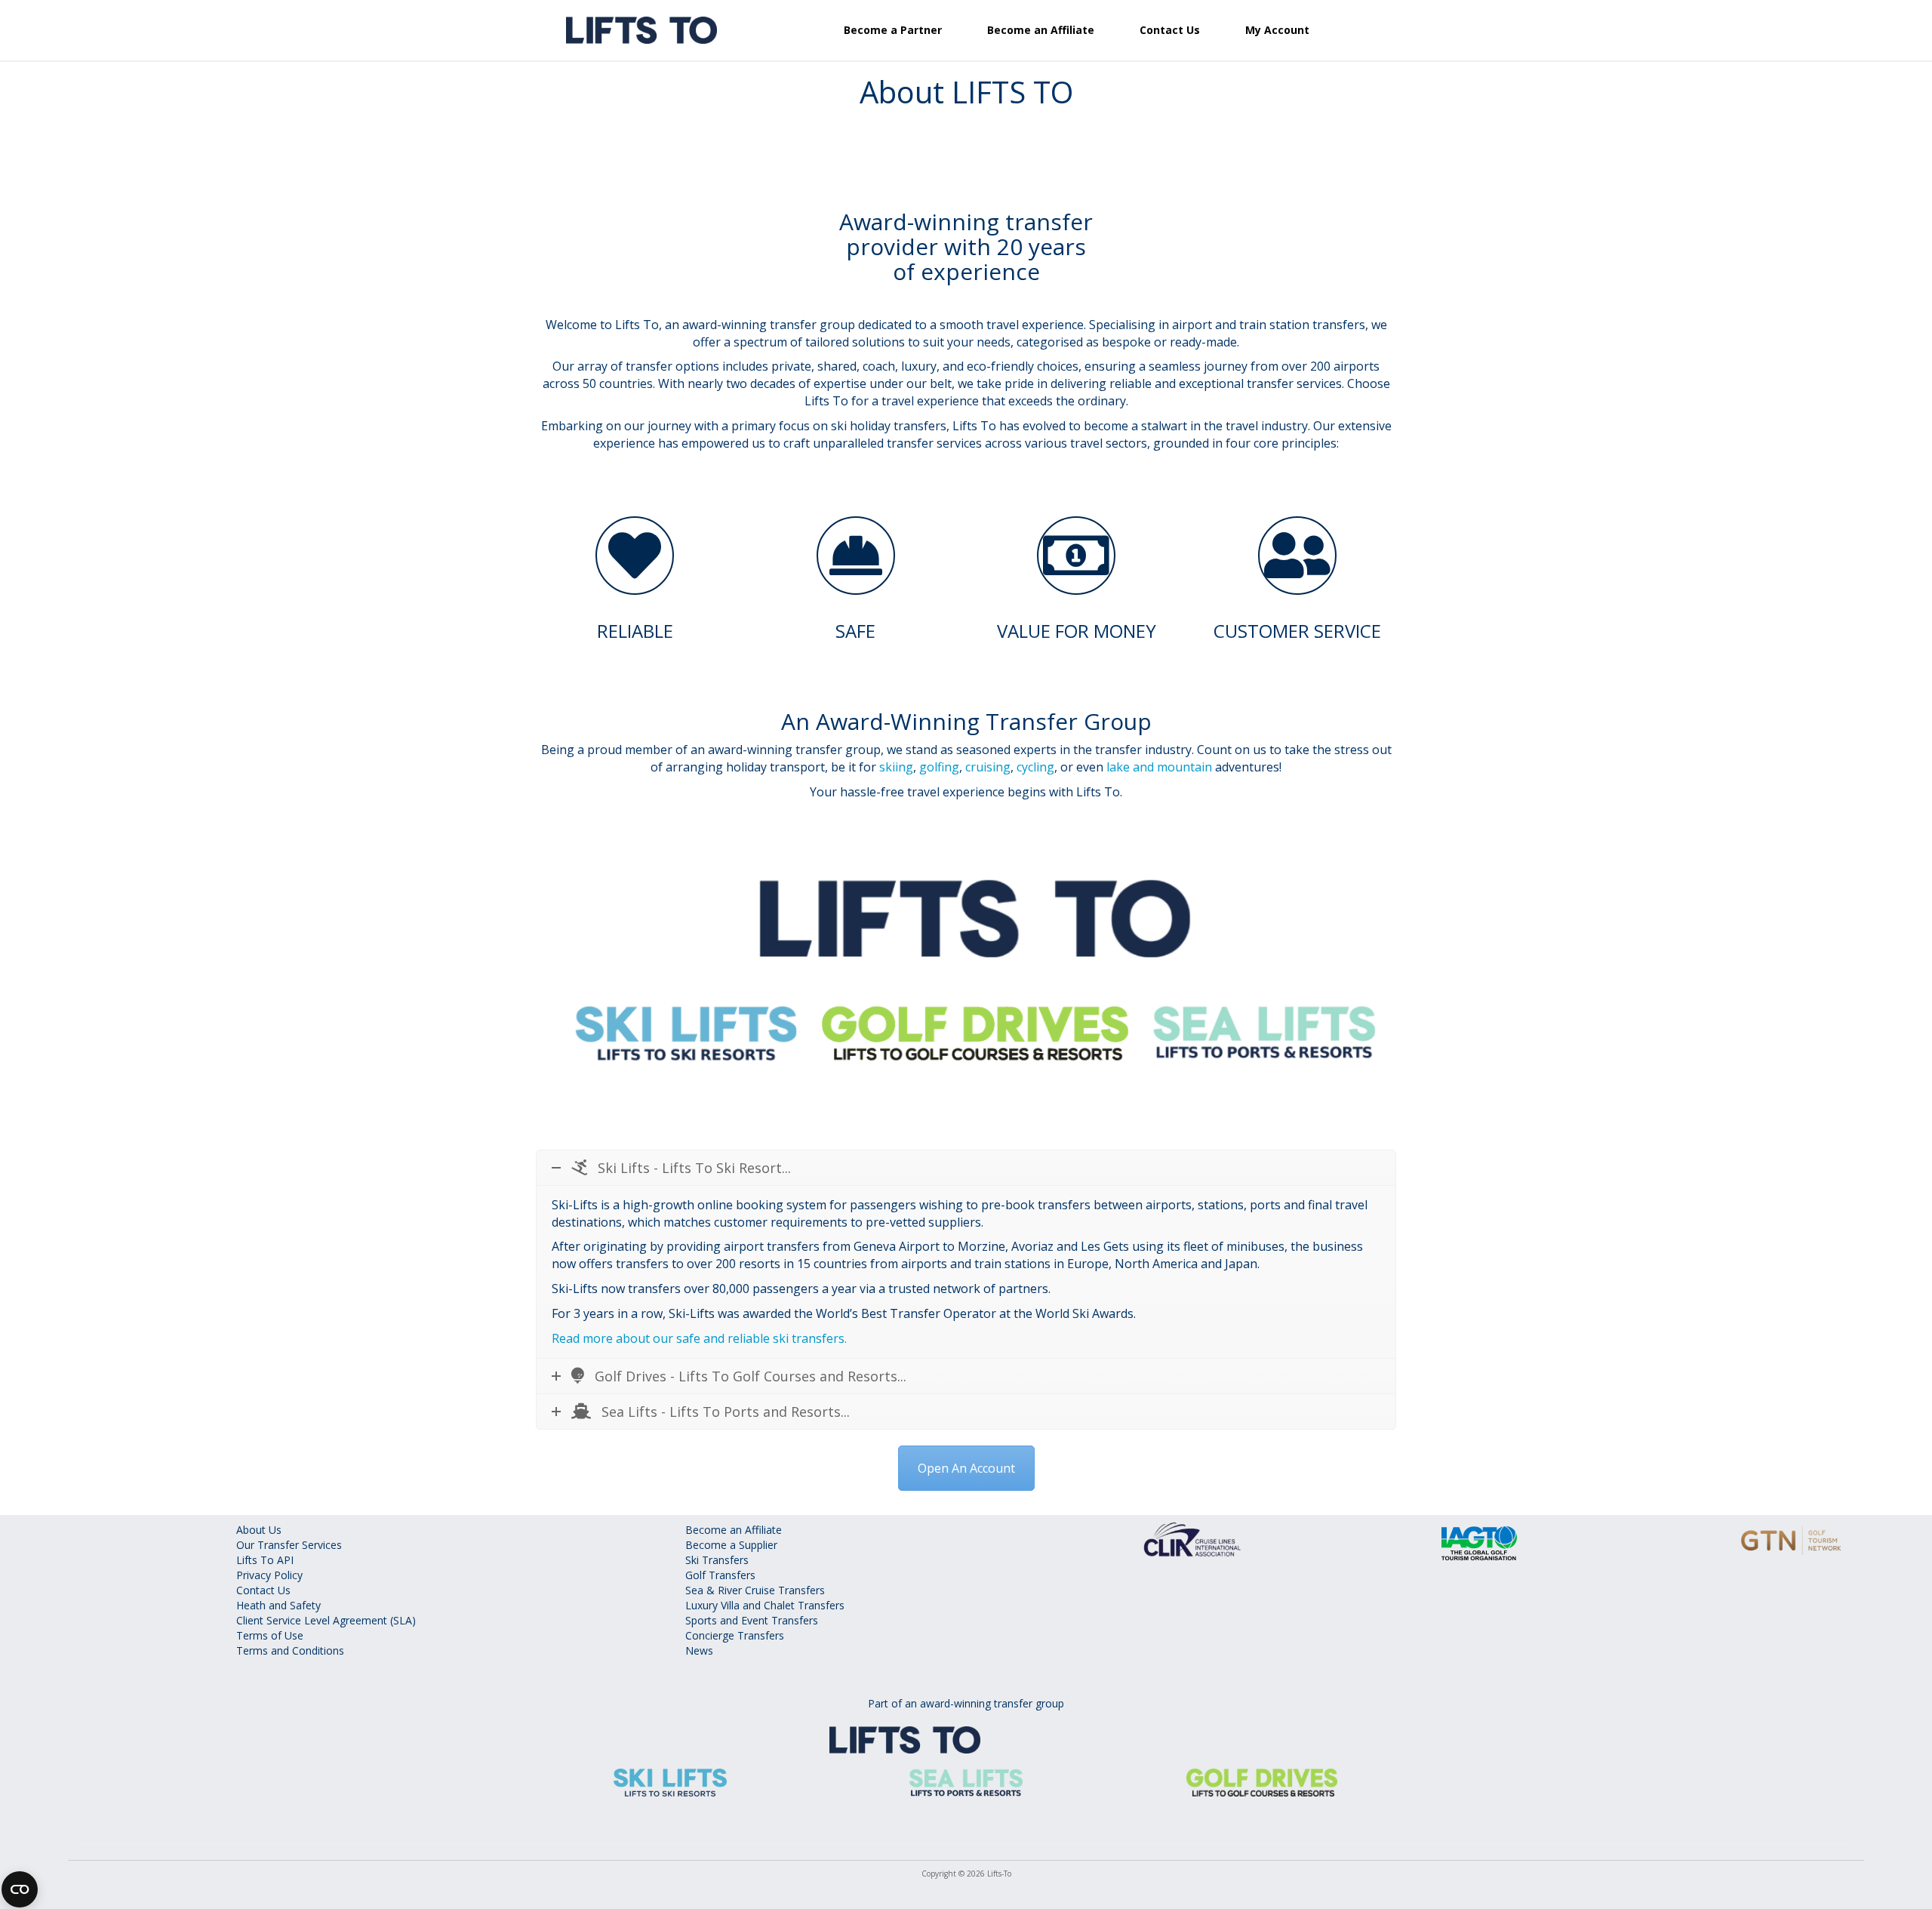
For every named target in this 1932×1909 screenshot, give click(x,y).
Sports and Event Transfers (752, 1620)
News (699, 1650)
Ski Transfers (717, 1560)
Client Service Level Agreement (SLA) (326, 1620)
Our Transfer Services (289, 1545)
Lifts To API (265, 1560)
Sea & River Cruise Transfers (755, 1590)
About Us (259, 1530)
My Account (1277, 30)
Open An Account (966, 1468)
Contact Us (1170, 30)
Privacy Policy (269, 1575)
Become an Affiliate (1041, 30)
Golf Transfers (720, 1575)
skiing (896, 767)
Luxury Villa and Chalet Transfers (765, 1605)
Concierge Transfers (735, 1635)
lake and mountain (1159, 767)
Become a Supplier (731, 1545)
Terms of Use (270, 1635)
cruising (988, 767)
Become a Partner (893, 30)
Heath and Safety (278, 1605)
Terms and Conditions (290, 1650)
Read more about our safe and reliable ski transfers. (699, 1338)
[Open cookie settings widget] (20, 1889)
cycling (1035, 767)
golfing (939, 767)
